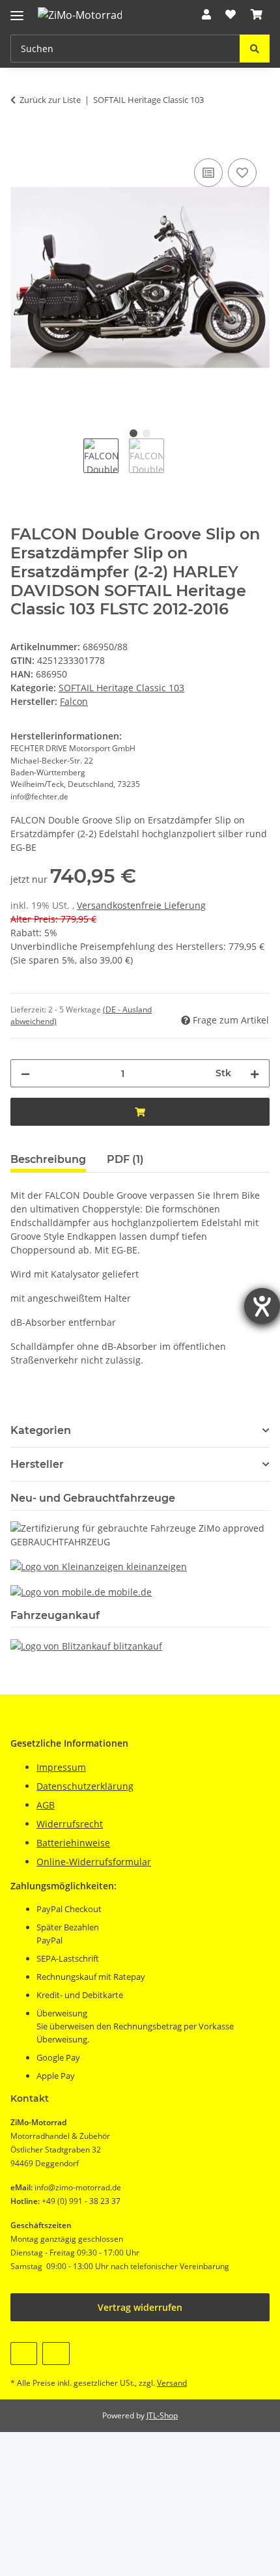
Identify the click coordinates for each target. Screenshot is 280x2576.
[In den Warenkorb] (21, 141)
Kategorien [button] (41, 1430)
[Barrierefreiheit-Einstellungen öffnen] (262, 1306)
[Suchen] (255, 49)
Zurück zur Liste (50, 100)
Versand (172, 2383)
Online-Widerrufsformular (94, 1862)
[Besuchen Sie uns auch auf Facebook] (24, 2354)
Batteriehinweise (73, 1843)
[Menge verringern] (25, 1073)
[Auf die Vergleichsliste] (208, 173)
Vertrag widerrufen (140, 2307)
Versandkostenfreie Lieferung (141, 905)
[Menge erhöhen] (255, 1073)
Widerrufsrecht (70, 1824)
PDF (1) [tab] (125, 1159)
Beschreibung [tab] (48, 1159)
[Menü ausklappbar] (17, 10)
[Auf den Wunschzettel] (242, 173)
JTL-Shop (162, 2415)
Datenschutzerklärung (85, 1786)
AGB (46, 1805)
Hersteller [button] (37, 1464)
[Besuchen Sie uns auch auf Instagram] (56, 2354)
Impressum (61, 1767)
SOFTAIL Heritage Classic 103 (121, 688)
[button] (206, 14)
